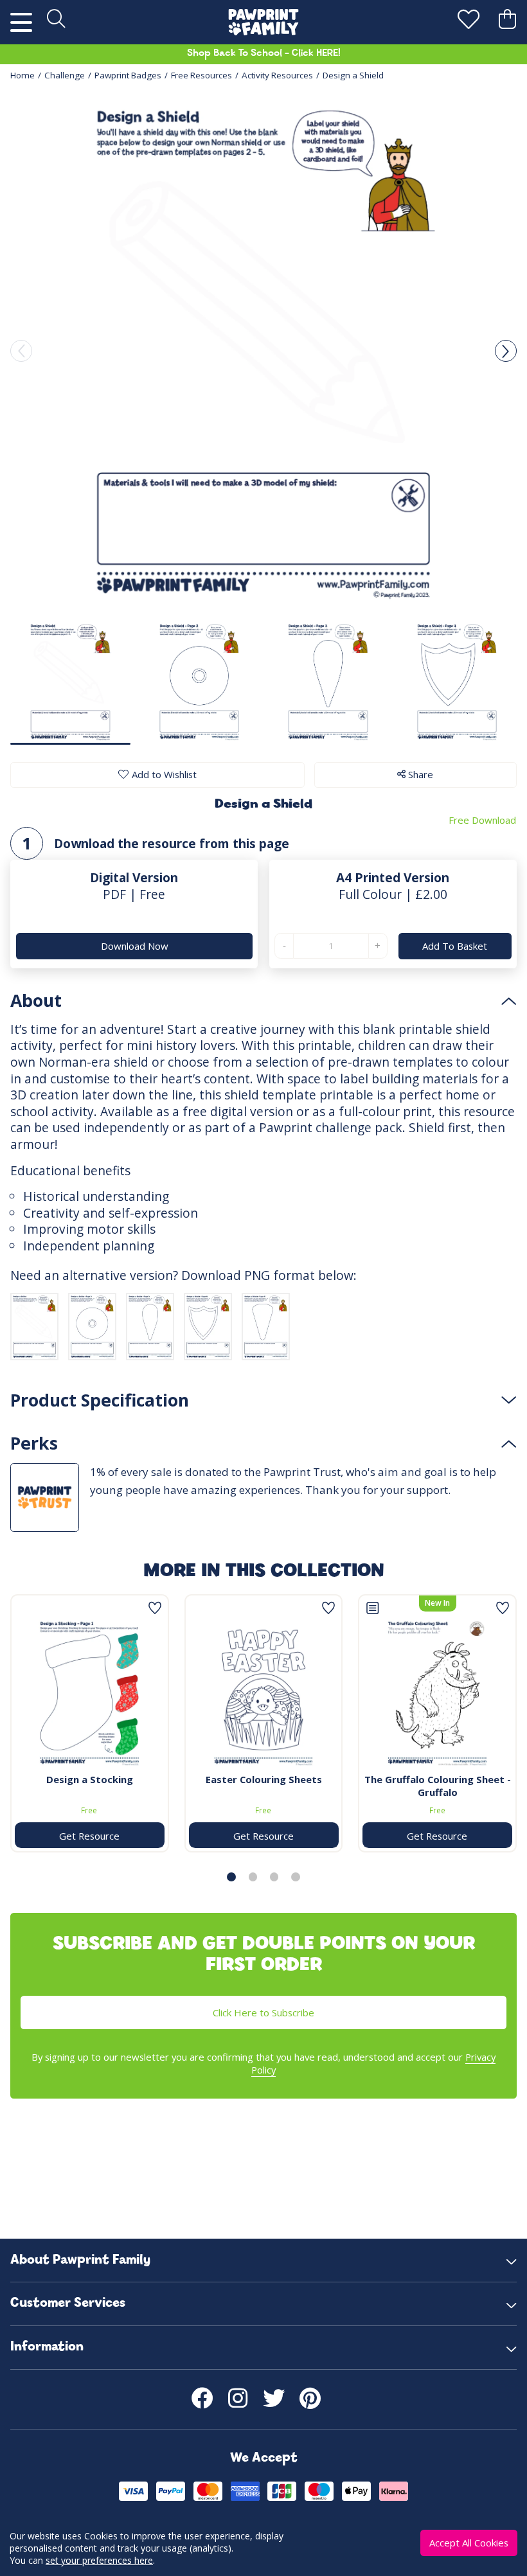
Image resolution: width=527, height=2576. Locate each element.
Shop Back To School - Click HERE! (264, 54)
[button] (506, 351)
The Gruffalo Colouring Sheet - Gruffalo (438, 1786)
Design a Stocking (90, 1779)
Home (22, 75)
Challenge (65, 75)
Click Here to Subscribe (263, 2012)
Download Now (134, 946)
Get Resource (89, 1836)
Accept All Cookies (469, 2543)
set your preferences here (99, 2560)
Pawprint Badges (128, 75)
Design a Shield (353, 75)
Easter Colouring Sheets (264, 1779)
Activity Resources (277, 75)
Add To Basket (455, 946)
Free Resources (201, 75)
